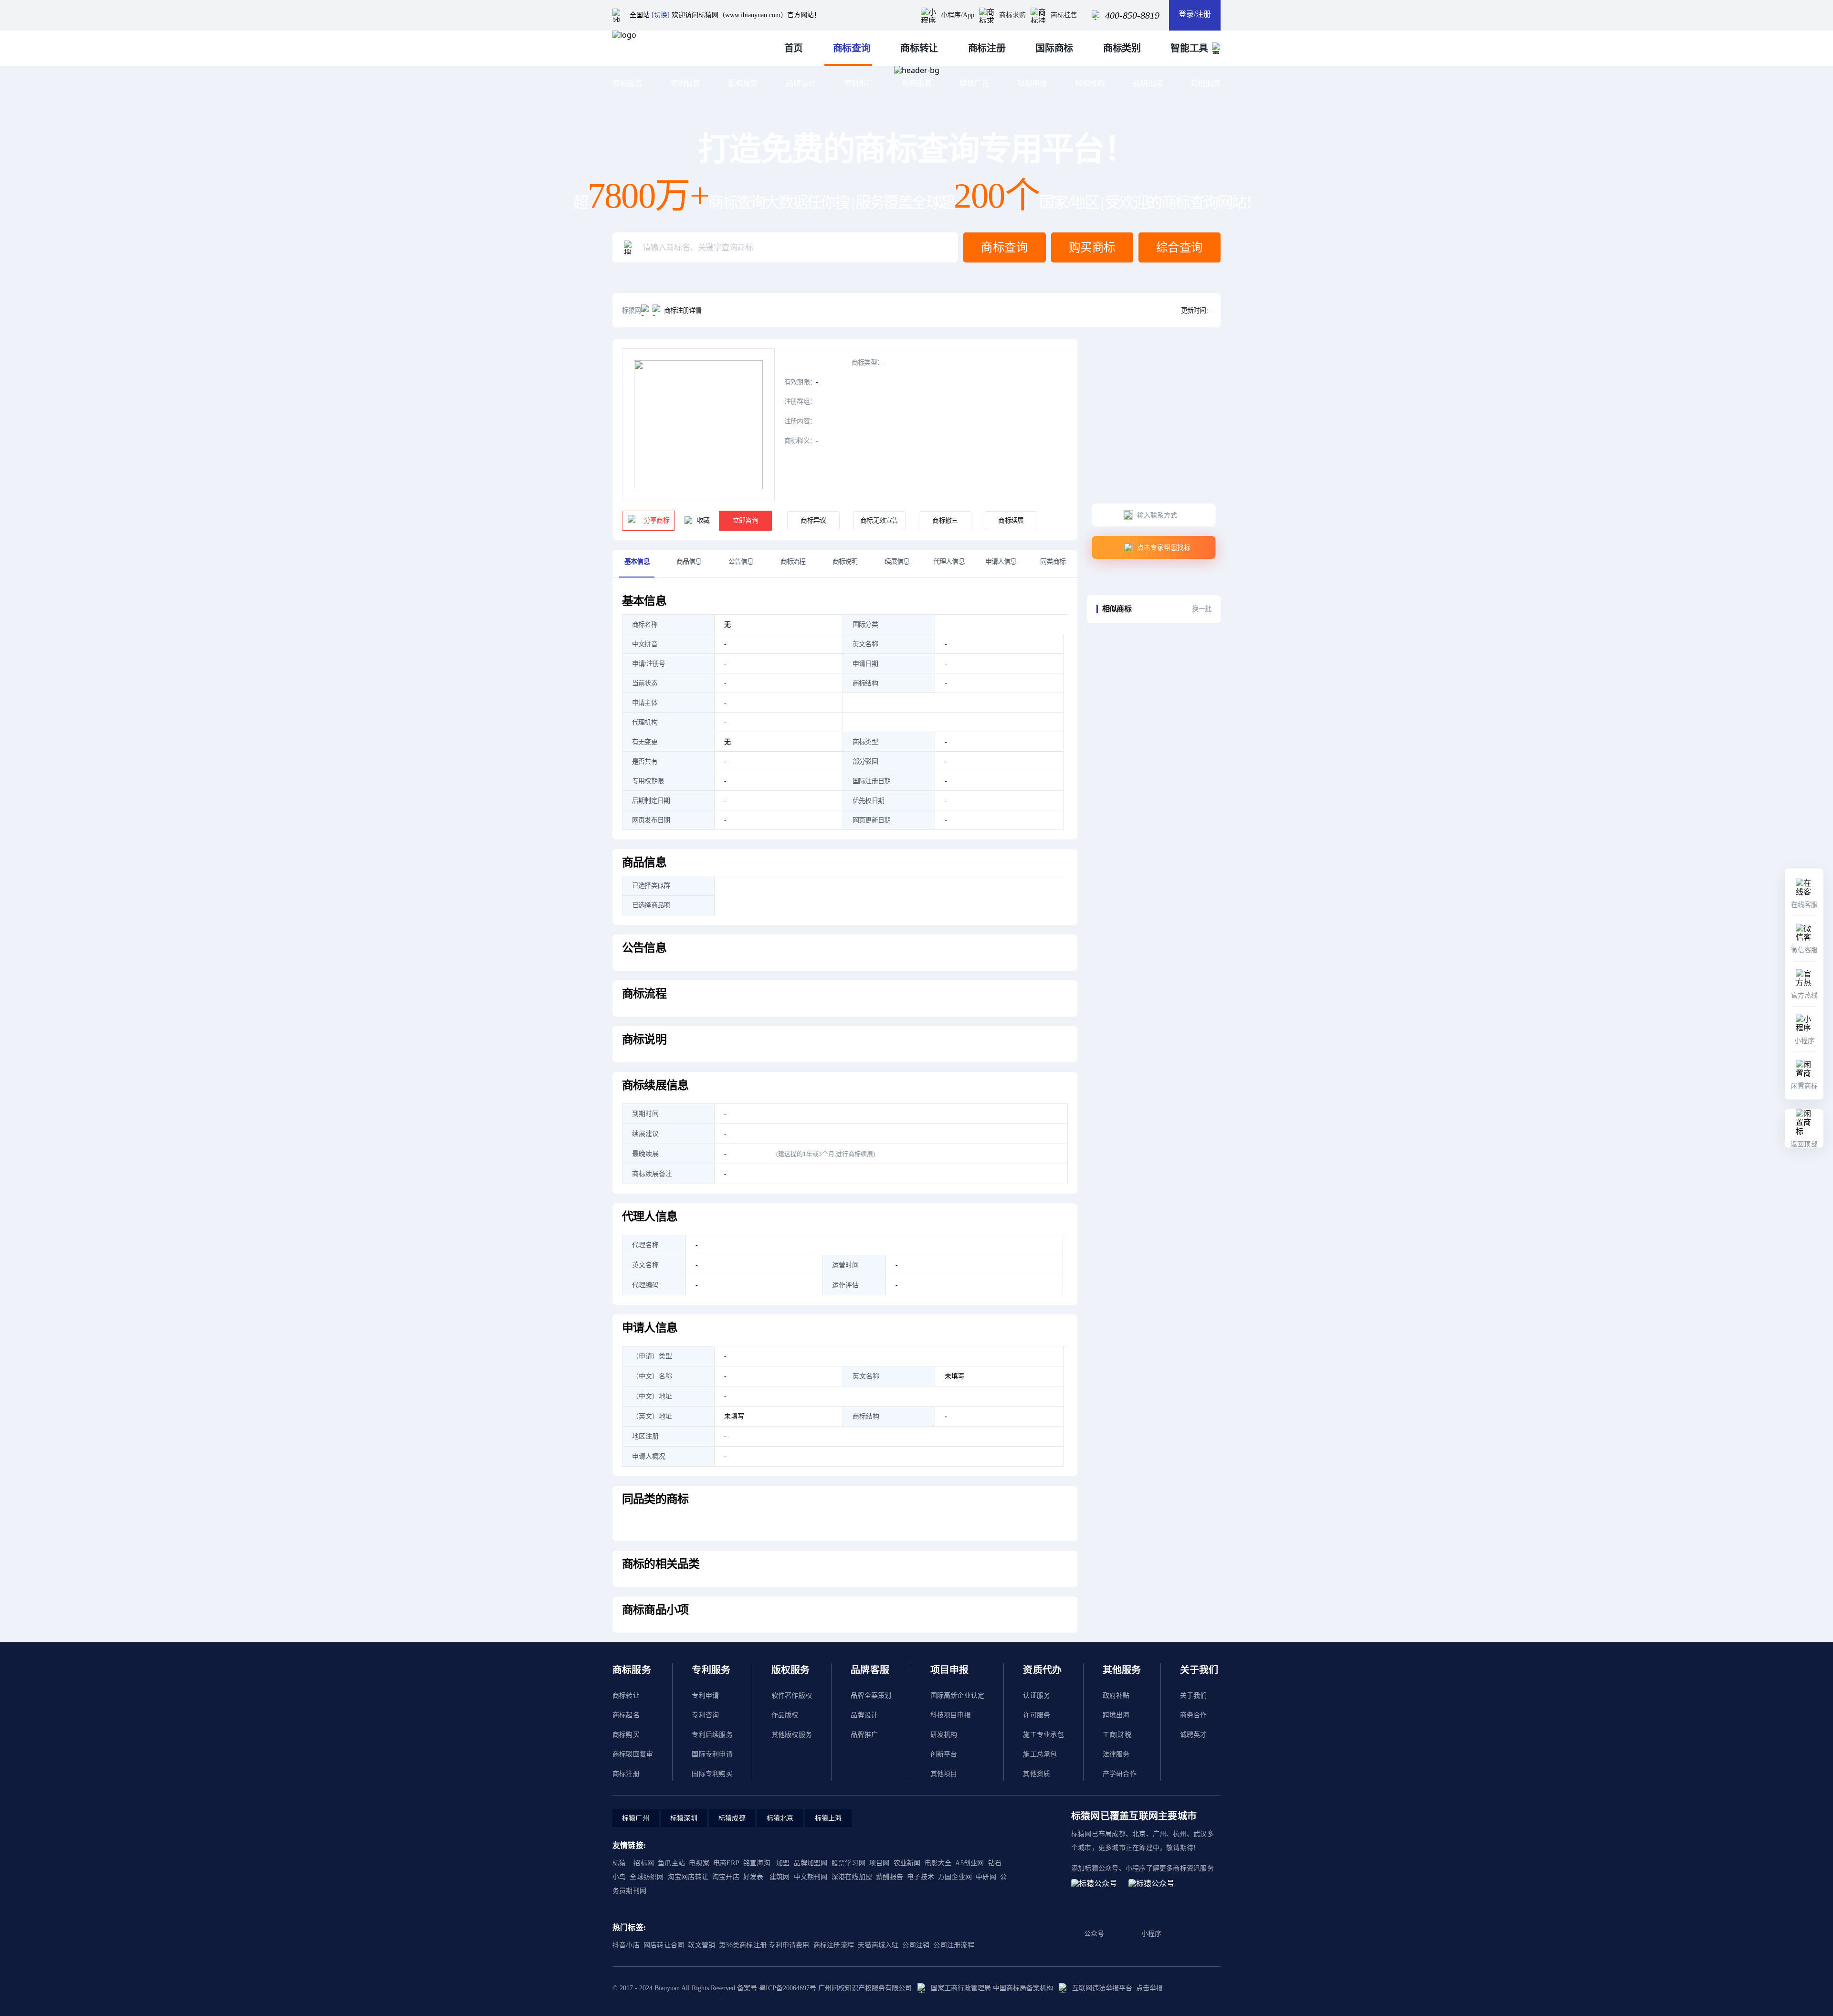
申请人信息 (1001, 562)
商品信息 (689, 562)
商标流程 (793, 562)
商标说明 (845, 562)
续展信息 (897, 562)
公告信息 (741, 562)
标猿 (619, 1863)
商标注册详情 (683, 310)
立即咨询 (745, 520)
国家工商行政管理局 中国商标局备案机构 (992, 1988)
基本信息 (637, 562)
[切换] (661, 15)
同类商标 (1053, 562)
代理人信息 (949, 562)
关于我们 (1194, 1696)
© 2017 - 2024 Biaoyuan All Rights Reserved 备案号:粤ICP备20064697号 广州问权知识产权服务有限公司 (762, 1988)
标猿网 (632, 310)
